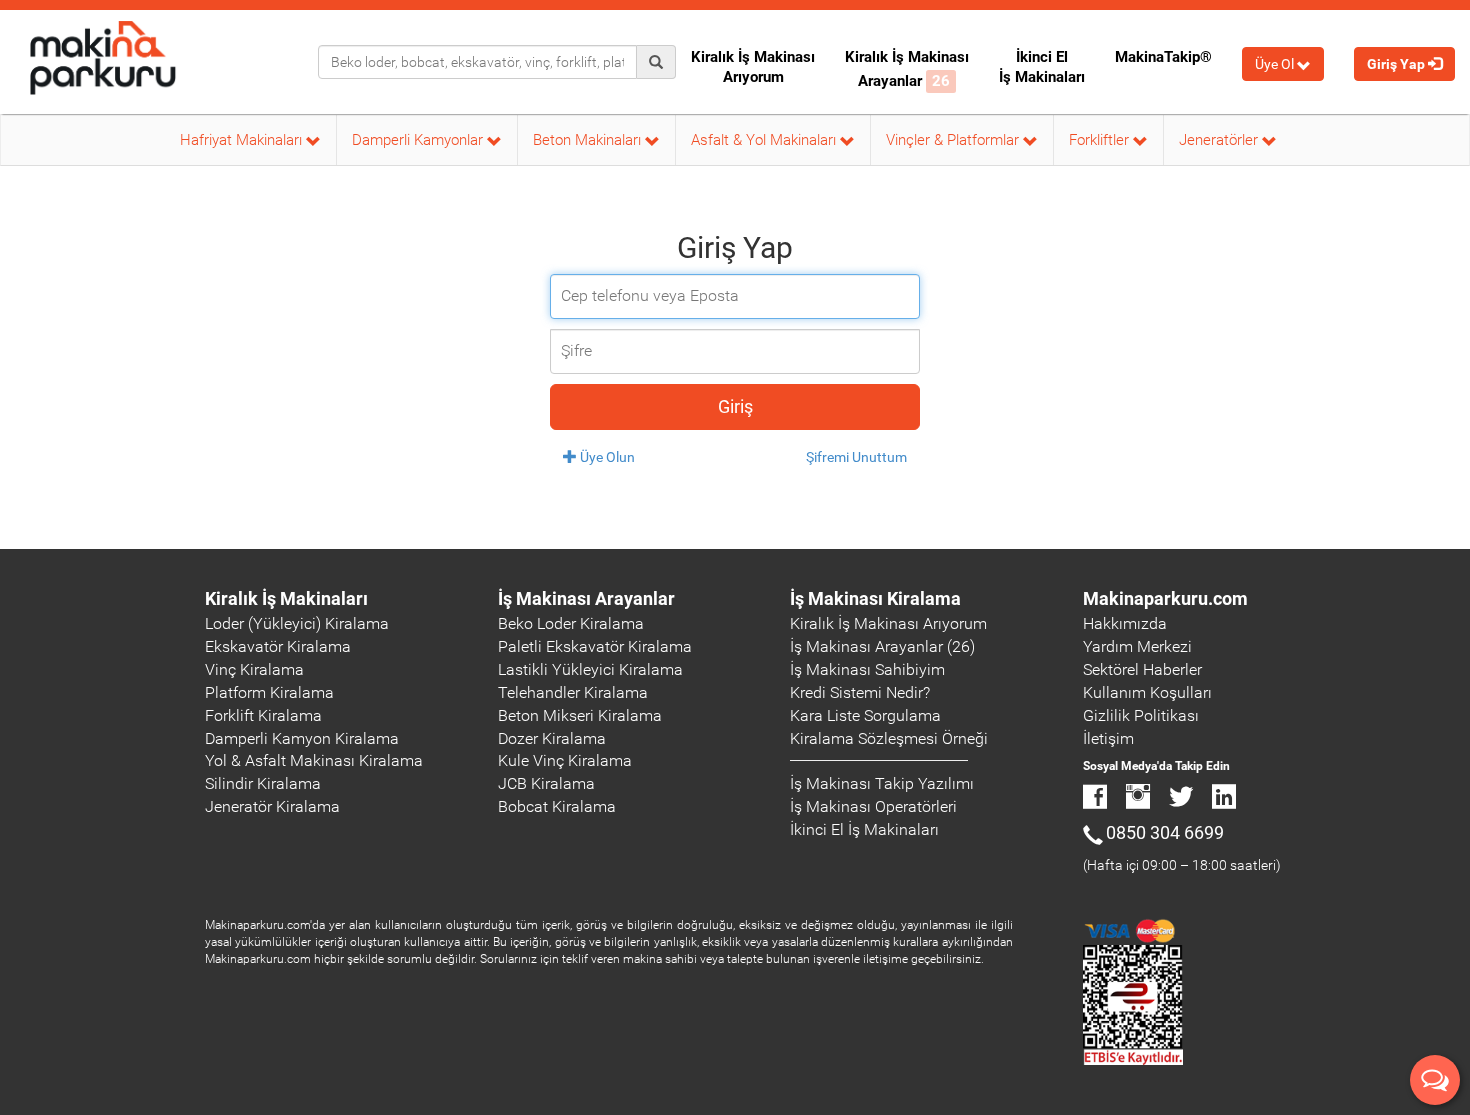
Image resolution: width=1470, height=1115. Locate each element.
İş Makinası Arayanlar (586, 598)
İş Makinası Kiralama (875, 598)
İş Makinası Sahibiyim (867, 669)
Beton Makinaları (589, 140)
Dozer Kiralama (552, 738)
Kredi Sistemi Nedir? (860, 692)
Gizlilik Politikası (1141, 715)
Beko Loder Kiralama (571, 623)
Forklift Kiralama (263, 715)
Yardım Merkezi (1137, 646)
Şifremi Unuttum (856, 457)
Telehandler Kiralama (573, 692)
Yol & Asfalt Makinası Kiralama (314, 760)
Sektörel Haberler (1142, 669)
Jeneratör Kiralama (272, 806)
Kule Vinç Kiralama (565, 760)
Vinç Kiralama (254, 669)
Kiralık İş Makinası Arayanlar (907, 69)
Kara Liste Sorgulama (865, 715)
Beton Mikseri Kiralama (580, 715)
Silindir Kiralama (263, 783)
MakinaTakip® (1163, 57)
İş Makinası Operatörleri (873, 806)
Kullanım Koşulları (1147, 692)
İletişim (1108, 738)
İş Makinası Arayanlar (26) (882, 646)
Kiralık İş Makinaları (286, 598)
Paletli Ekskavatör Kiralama (595, 646)
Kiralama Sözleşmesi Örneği (889, 738)
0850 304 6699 (1165, 832)
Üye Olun (606, 457)
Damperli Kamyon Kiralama (302, 738)
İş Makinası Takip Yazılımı (882, 783)
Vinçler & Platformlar (954, 140)
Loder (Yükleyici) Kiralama (297, 623)
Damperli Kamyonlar (419, 140)
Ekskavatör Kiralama (278, 646)
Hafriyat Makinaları (243, 140)
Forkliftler (1101, 140)
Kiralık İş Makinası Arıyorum (753, 67)
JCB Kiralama (546, 783)
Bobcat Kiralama (557, 806)
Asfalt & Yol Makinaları (765, 140)
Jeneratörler (1220, 140)
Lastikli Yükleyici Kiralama (590, 669)
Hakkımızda (1125, 623)
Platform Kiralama (269, 692)
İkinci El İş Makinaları (1042, 67)
